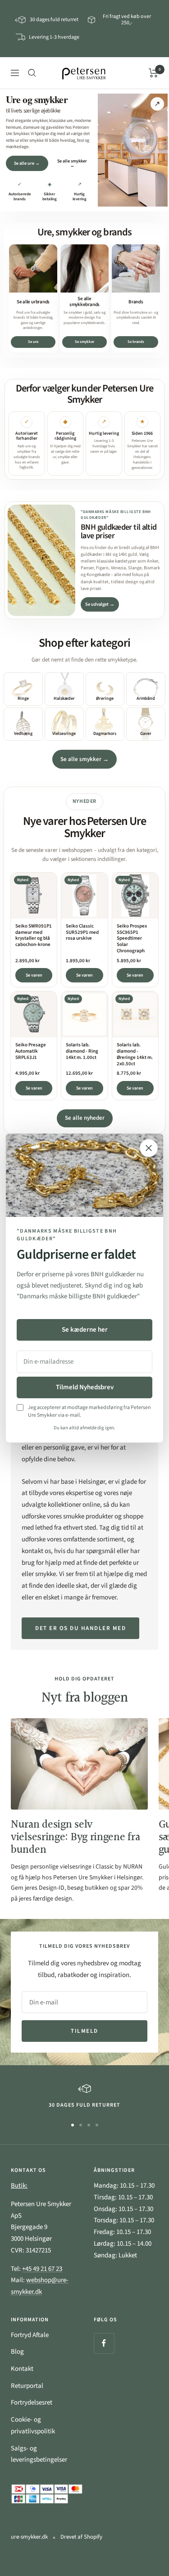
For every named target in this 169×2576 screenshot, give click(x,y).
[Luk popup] (149, 1148)
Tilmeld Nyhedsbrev (85, 1387)
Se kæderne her (85, 1330)
